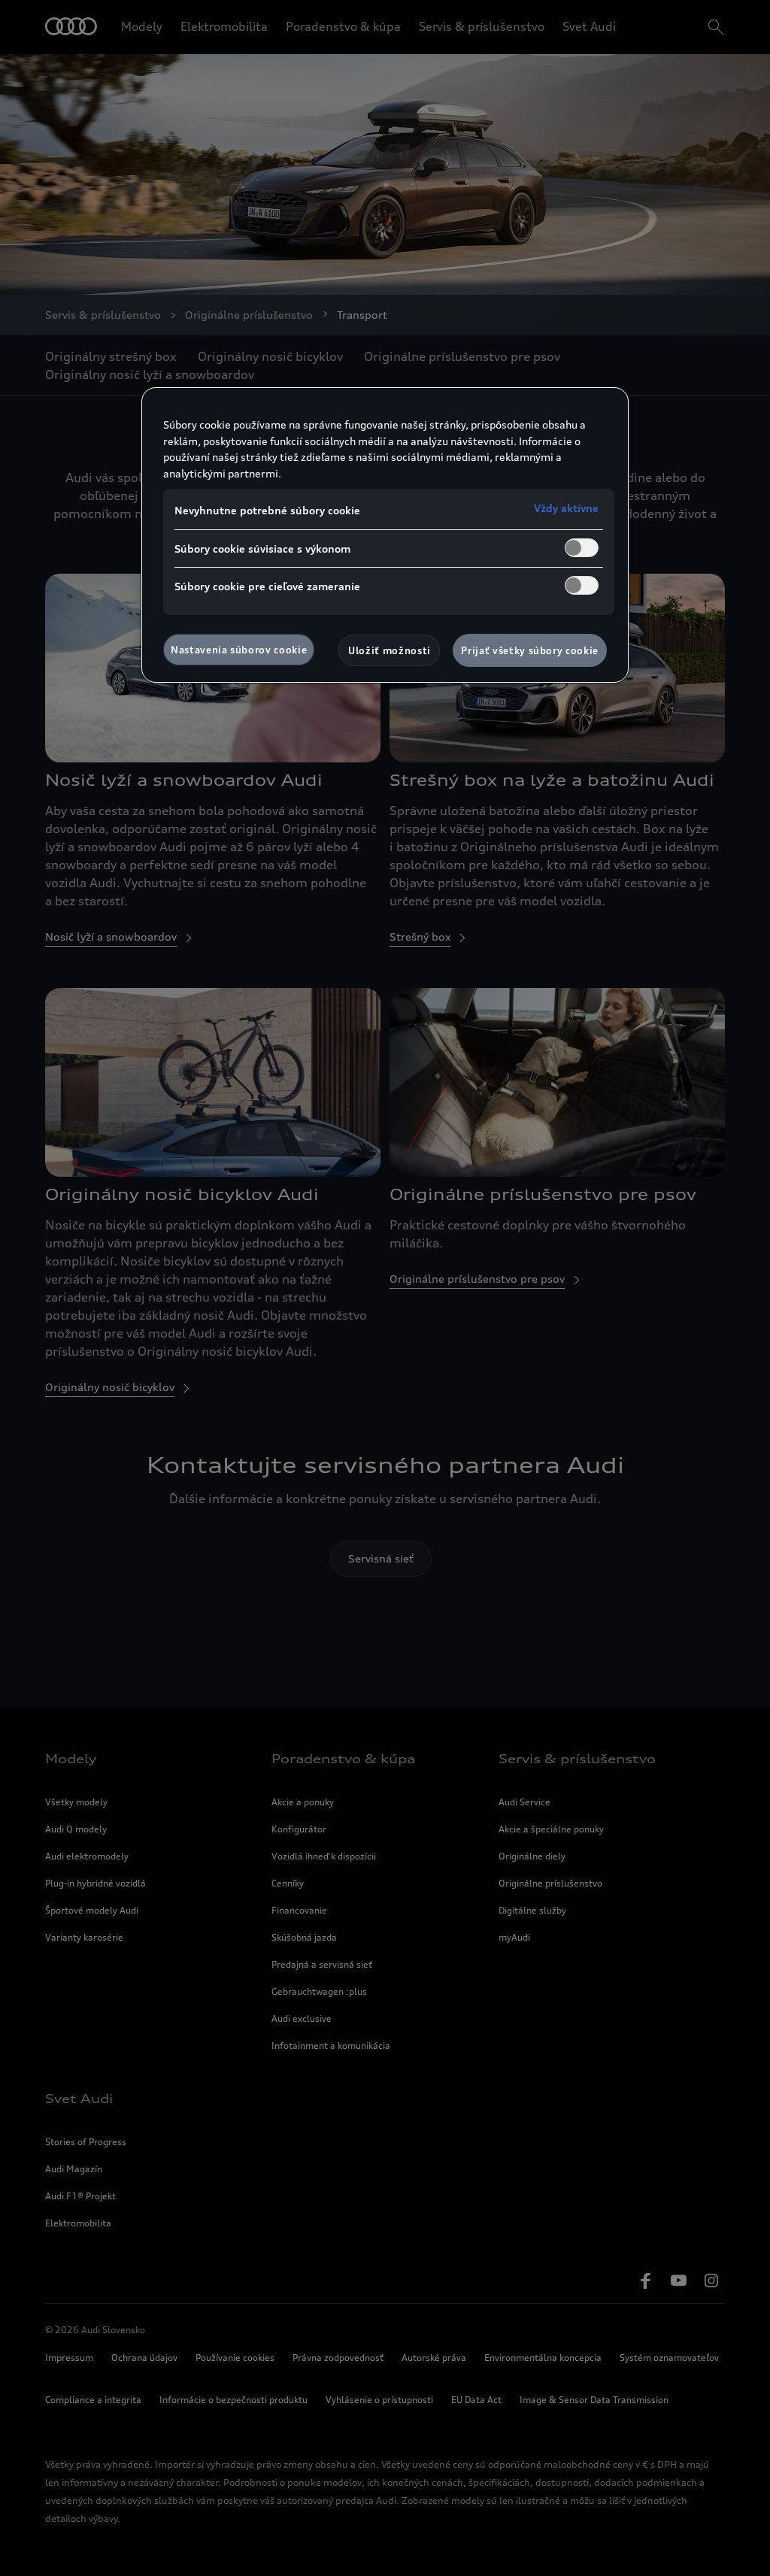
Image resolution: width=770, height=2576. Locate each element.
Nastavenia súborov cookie (239, 650)
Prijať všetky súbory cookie (530, 650)
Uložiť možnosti (390, 650)
